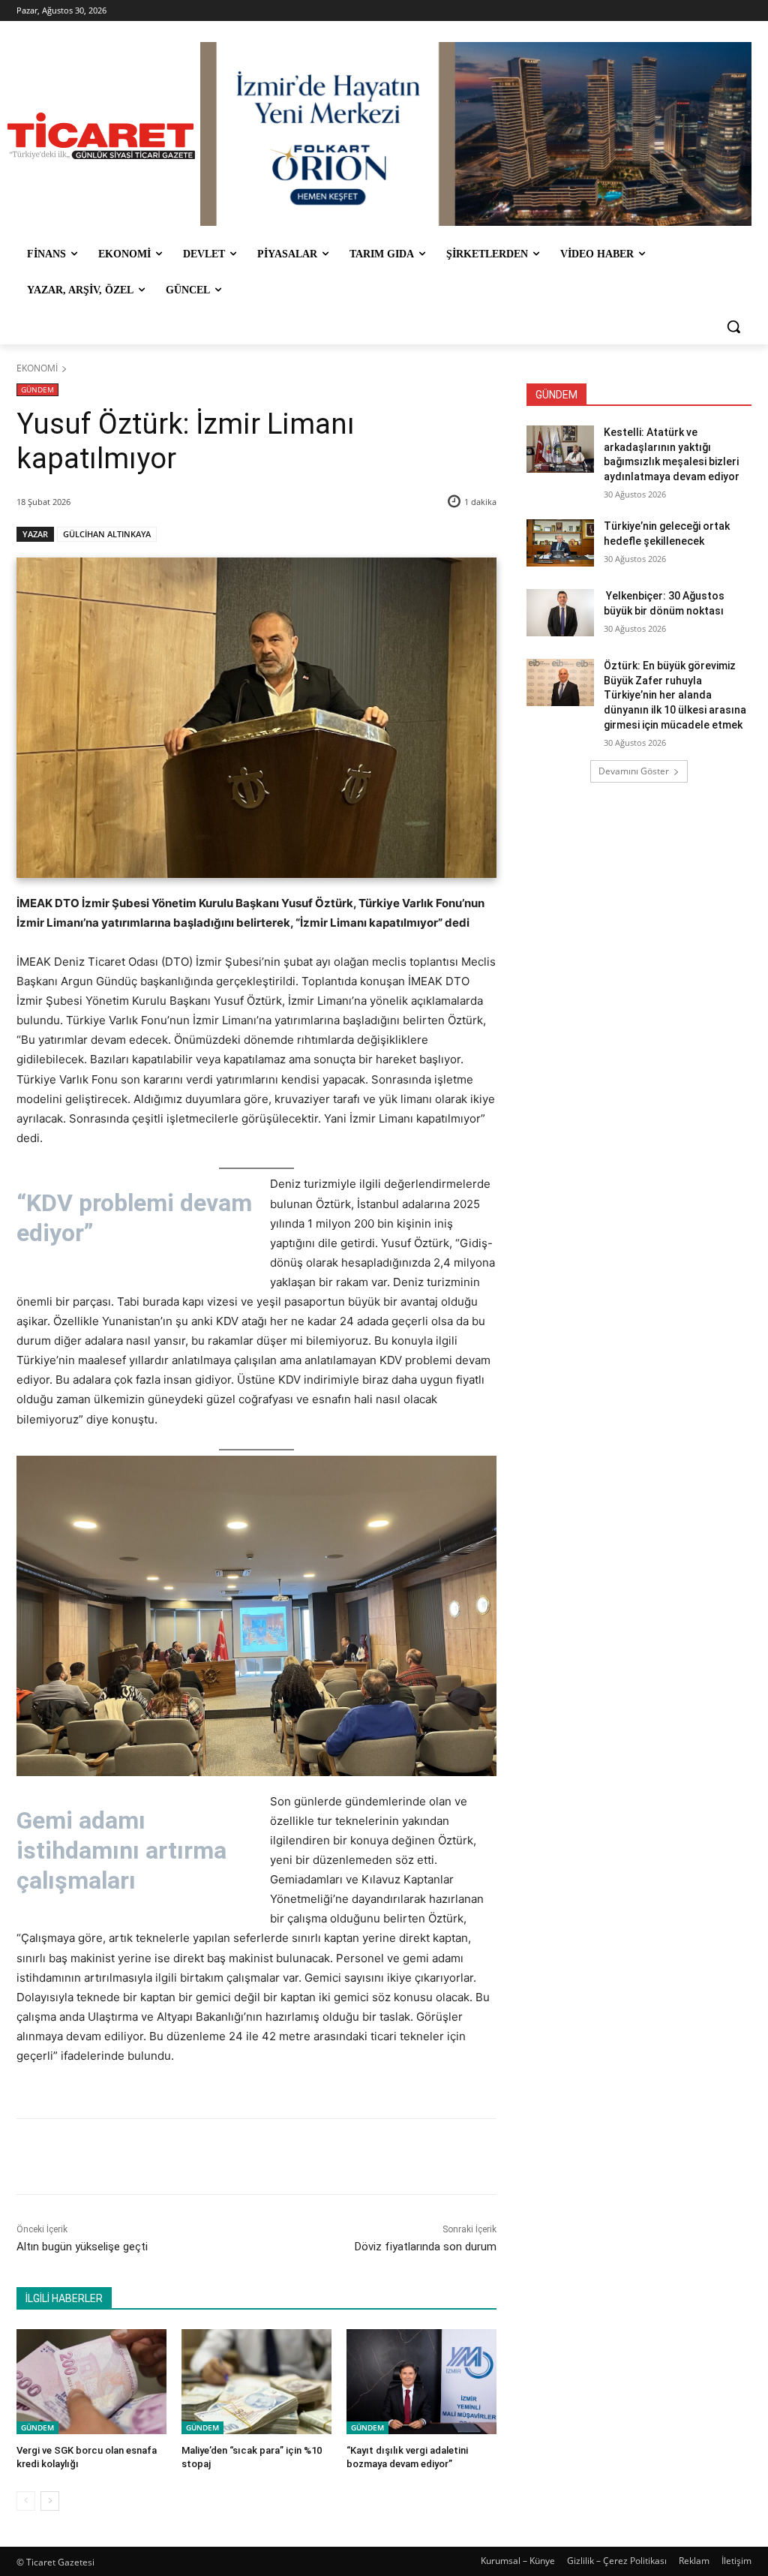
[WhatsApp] (226, 2157)
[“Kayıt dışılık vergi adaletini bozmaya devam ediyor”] (421, 2382)
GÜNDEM (37, 389)
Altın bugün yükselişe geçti (82, 2247)
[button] (733, 326)
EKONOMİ (37, 368)
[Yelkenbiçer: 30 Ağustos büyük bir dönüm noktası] (560, 613)
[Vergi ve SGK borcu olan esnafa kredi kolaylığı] (91, 2382)
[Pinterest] (191, 2157)
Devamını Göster (634, 771)
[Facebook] (122, 2157)
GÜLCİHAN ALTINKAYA (107, 534)
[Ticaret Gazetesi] (101, 136)
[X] (157, 2157)
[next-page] (50, 2501)
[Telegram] (260, 2157)
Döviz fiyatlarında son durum (426, 2247)
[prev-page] (26, 2501)
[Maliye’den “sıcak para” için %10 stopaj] (256, 2382)
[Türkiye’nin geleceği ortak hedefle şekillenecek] (560, 543)
